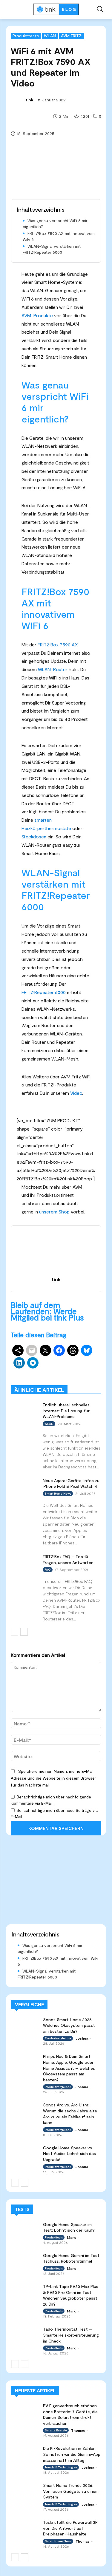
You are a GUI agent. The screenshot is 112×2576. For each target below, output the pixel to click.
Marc (72, 2237)
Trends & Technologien (61, 2467)
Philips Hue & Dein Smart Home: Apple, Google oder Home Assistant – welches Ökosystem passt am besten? (69, 2068)
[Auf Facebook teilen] (59, 1350)
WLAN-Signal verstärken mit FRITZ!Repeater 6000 (52, 249)
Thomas (78, 2430)
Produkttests (26, 36)
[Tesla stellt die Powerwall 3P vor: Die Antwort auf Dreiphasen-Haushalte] (25, 2527)
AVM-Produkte (37, 315)
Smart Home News (84, 1381)
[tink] (18, 100)
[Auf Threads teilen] (73, 1350)
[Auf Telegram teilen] (33, 1363)
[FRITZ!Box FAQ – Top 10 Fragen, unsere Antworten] (24, 1561)
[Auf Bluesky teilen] (87, 1350)
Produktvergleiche (52, 1377)
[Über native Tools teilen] (18, 1350)
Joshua (82, 2038)
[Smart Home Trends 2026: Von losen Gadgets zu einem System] (25, 2490)
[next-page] (24, 1632)
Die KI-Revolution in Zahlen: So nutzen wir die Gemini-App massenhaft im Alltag (72, 2454)
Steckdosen (34, 836)
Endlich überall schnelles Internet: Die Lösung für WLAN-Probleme (66, 1411)
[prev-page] (14, 1632)
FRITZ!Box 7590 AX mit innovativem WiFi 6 (59, 236)
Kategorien (57, 1372)
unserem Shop (54, 1212)
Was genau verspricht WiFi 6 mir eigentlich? (55, 223)
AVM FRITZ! (72, 36)
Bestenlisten (90, 1377)
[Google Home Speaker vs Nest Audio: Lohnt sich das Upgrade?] (25, 2152)
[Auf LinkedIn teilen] (19, 1363)
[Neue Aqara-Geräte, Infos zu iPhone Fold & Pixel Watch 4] (24, 1485)
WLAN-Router (53, 669)
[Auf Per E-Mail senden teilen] (32, 1350)
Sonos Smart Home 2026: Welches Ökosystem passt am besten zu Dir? (69, 2025)
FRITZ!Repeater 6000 (44, 992)
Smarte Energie (56, 2430)
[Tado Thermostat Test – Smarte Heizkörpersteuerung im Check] (25, 2333)
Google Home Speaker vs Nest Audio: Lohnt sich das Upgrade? (69, 2154)
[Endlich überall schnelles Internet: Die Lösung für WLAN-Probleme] (24, 1409)
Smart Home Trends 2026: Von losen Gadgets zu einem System (71, 2491)
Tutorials (50, 1381)
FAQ (48, 1569)
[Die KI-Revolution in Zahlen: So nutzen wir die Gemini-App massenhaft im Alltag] (25, 2453)
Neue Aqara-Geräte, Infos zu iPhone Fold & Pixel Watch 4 (71, 1483)
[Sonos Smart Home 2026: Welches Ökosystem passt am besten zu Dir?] (25, 2024)
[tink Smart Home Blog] (56, 9)
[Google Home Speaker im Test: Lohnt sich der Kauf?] (25, 2229)
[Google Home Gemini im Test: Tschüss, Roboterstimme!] (25, 2260)
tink (29, 100)
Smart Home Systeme (81, 1368)
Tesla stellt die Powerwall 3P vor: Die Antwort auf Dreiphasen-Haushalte (70, 2528)
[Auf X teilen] (45, 1350)
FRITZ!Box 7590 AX (58, 644)
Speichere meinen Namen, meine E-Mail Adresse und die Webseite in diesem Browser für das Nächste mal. (53, 1778)
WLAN (50, 36)
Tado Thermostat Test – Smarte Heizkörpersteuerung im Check (71, 2335)
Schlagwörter (39, 1368)
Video (76, 1093)
